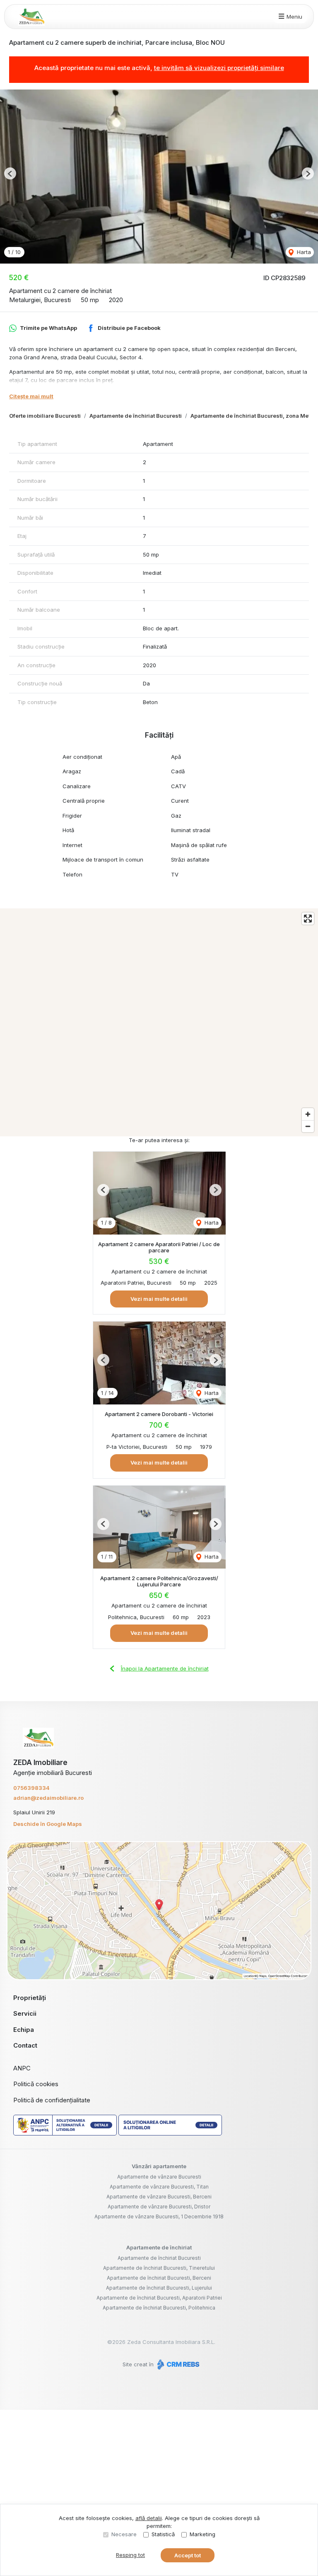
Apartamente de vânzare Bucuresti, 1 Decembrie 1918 (159, 2216)
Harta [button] (303, 252)
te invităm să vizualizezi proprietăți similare (219, 68)
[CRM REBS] (177, 2364)
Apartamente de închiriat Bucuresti (136, 416)
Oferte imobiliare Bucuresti (45, 416)
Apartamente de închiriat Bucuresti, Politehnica (159, 2308)
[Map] (159, 1022)
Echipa (24, 2030)
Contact (25, 2045)
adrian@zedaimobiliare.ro (48, 1798)
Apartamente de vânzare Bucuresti (159, 2177)
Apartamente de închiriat (159, 2247)
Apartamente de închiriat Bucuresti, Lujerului (159, 2288)
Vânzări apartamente (159, 2166)
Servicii (25, 2013)
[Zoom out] (308, 1126)
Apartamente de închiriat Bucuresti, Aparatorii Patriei (159, 2298)
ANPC (22, 2068)
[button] (10, 173)
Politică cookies (36, 2084)
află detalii (149, 2518)
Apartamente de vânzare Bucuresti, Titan (159, 2187)
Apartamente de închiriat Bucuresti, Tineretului (159, 2268)
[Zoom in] (308, 1114)
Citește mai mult (31, 396)
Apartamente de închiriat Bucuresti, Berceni (159, 2278)
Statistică (163, 2534)
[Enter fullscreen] (308, 919)
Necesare (124, 2534)
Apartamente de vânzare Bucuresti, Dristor (159, 2207)
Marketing (202, 2534)
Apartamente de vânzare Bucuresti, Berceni (159, 2197)
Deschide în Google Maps (48, 1824)
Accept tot (188, 2555)
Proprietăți (30, 1998)
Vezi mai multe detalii (159, 1299)
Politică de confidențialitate (52, 2100)
